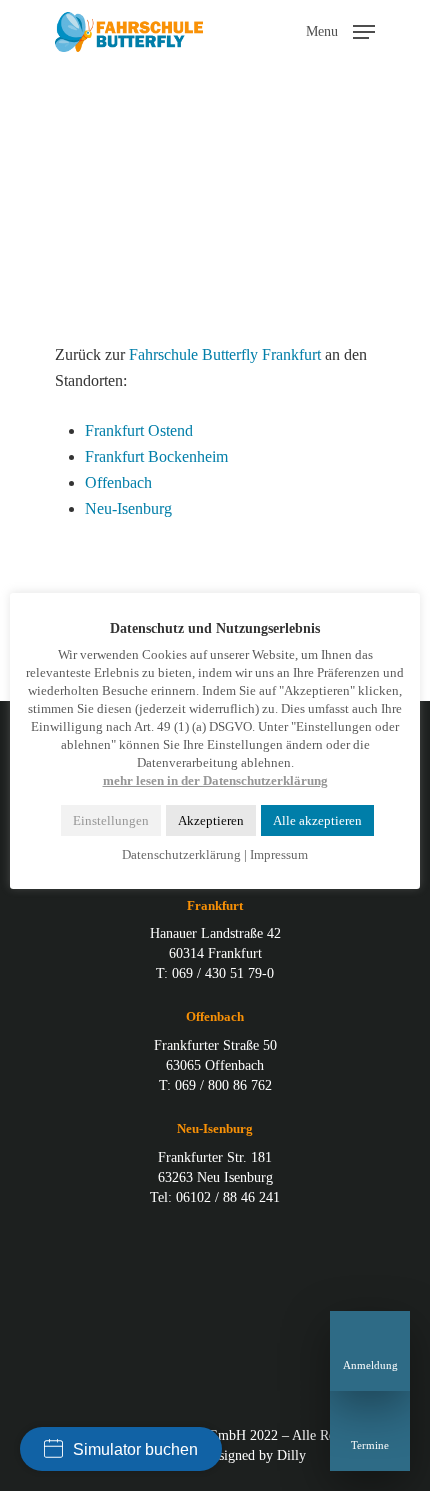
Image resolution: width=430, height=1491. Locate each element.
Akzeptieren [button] (211, 820)
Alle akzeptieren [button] (317, 820)
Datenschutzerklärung (181, 854)
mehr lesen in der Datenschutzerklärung (215, 780)
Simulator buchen (135, 1449)
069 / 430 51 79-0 (223, 973)
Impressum (279, 854)
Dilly (291, 1455)
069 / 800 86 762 (223, 1085)
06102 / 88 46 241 (228, 1197)
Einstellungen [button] (111, 820)
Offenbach (118, 482)
